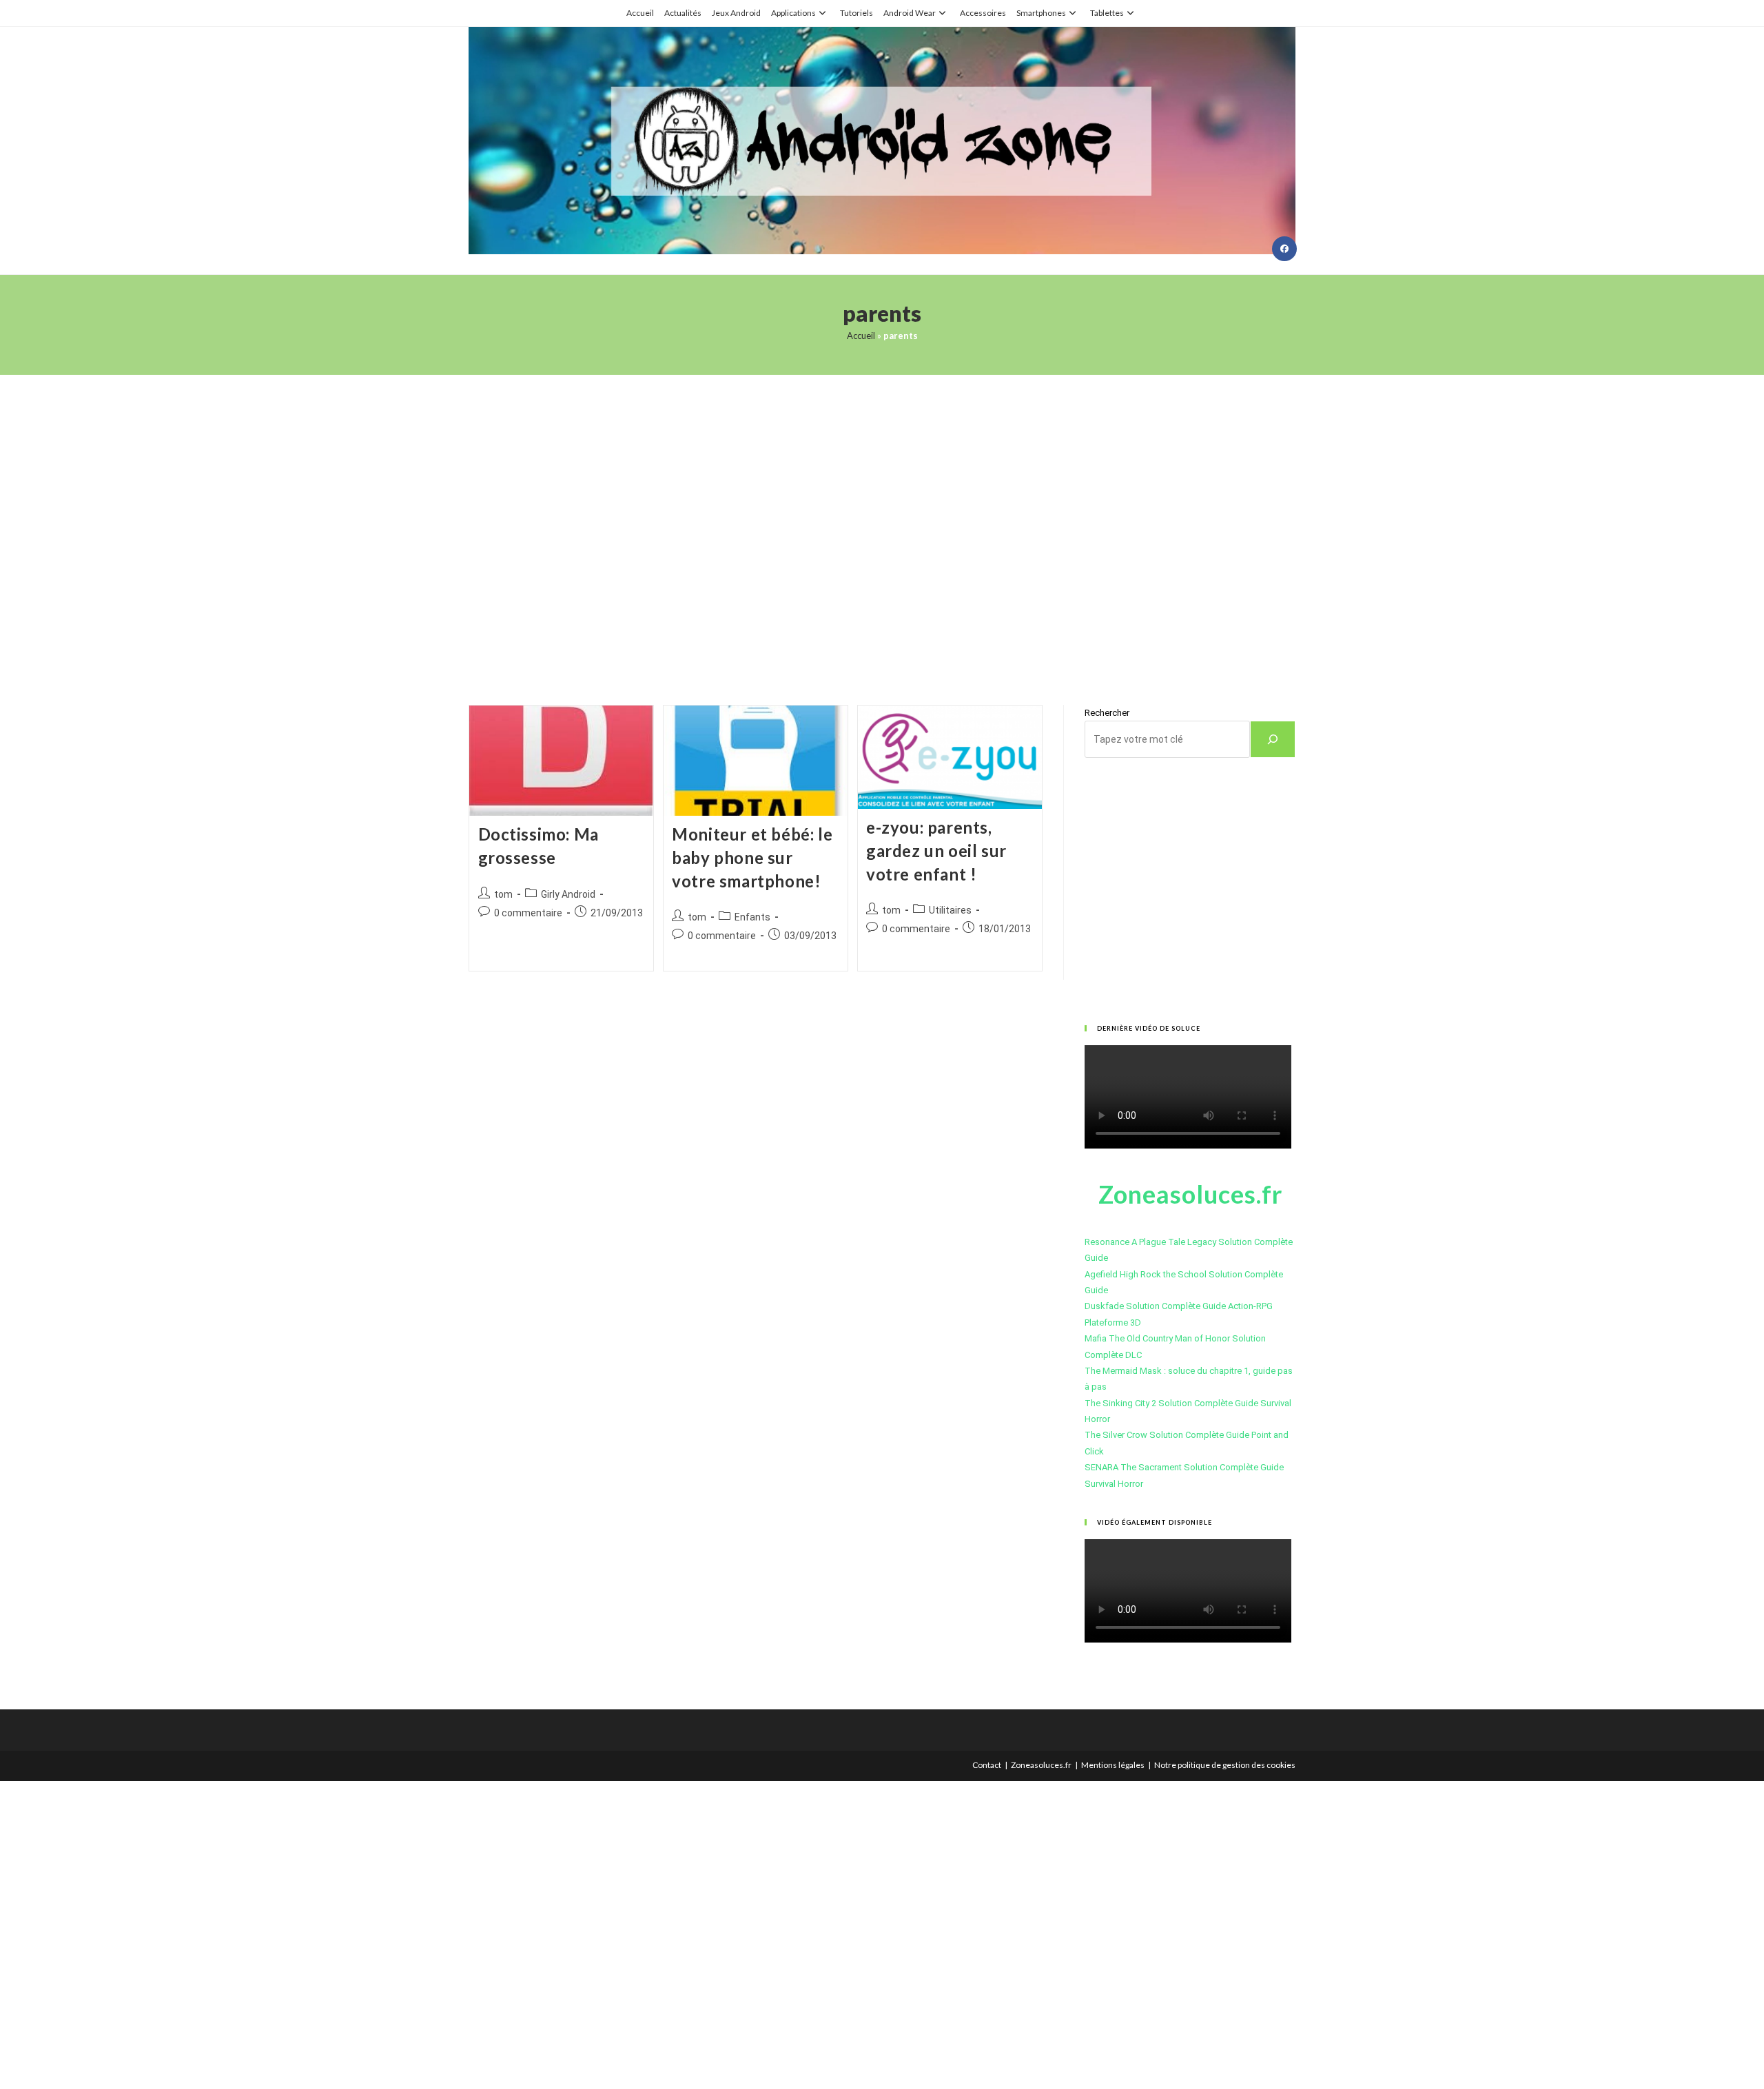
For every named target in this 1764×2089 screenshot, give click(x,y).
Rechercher (1107, 713)
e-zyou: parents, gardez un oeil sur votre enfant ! (936, 850)
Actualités (683, 13)
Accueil (640, 13)
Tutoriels (857, 13)
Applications (793, 13)
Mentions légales (1113, 1765)
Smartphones (1041, 13)
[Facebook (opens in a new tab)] (1284, 249)
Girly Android (568, 894)
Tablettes (1107, 13)
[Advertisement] (882, 523)
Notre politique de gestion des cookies (1225, 1765)
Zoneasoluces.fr (1041, 1765)
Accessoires (983, 13)
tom (503, 894)
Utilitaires (950, 910)
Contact (987, 1765)
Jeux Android (736, 13)
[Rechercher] (1273, 739)
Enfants (752, 917)
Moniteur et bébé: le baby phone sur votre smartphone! (752, 857)
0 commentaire (528, 913)
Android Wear (910, 13)
